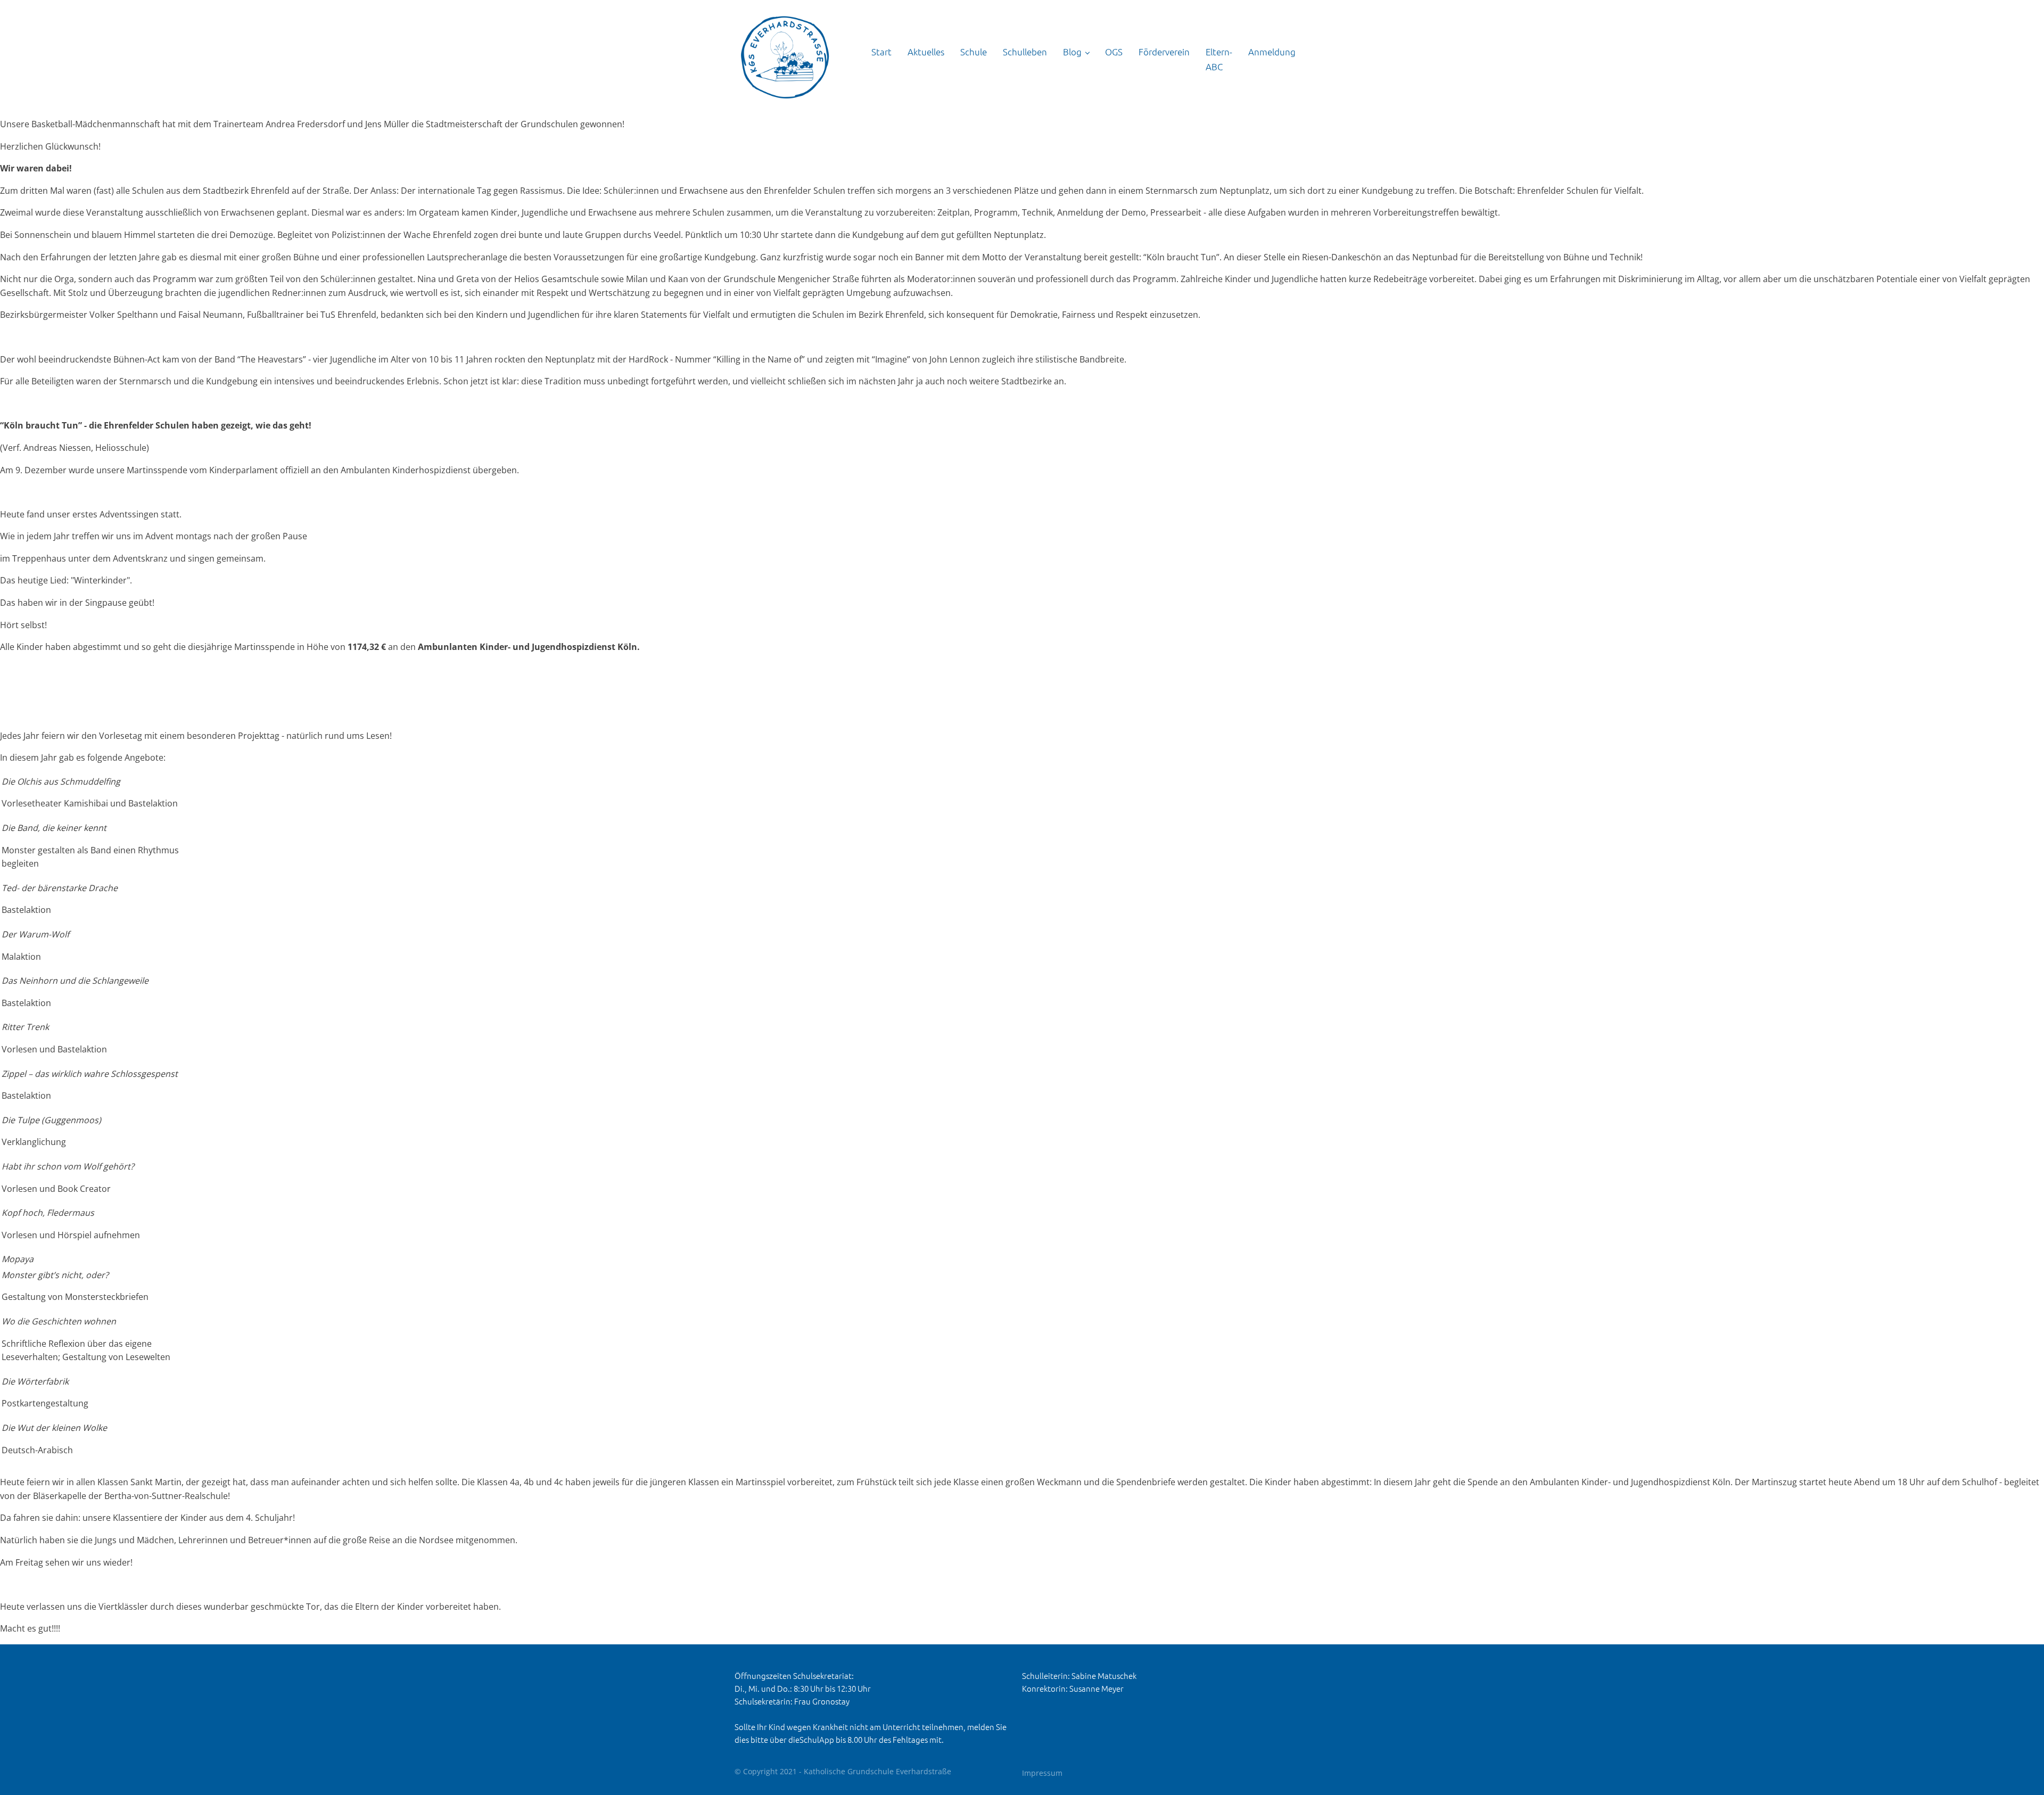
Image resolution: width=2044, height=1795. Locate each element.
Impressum (1042, 1773)
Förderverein (1164, 52)
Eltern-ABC (1219, 59)
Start (881, 52)
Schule (974, 52)
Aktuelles (926, 52)
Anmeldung (1272, 52)
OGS (1114, 52)
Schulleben (1025, 52)
